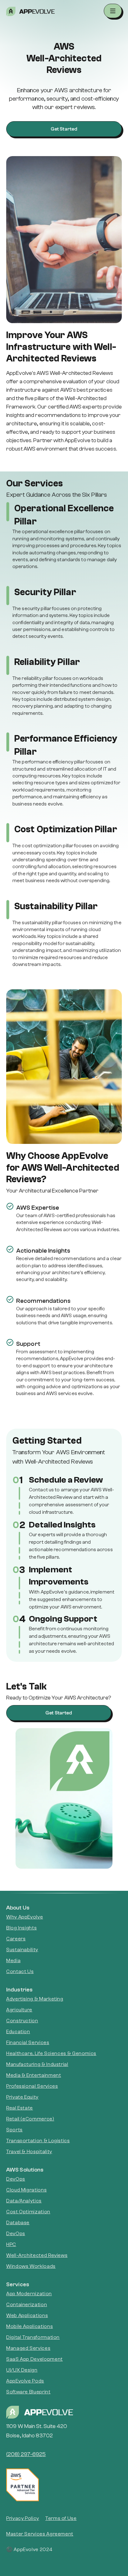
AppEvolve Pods (25, 2381)
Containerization (27, 2305)
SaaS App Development (34, 2359)
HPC (11, 2244)
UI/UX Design (22, 2370)
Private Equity (22, 2097)
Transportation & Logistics (38, 2141)
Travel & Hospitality (29, 2152)
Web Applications (27, 2316)
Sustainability (22, 1950)
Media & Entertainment (34, 2075)
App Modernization (29, 2294)
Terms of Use (61, 2518)
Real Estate (20, 2108)
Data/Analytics (24, 2201)
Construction (22, 2021)
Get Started (64, 129)
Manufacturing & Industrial (37, 2064)
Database (18, 2223)
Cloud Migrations (26, 2190)
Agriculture (19, 2010)
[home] (62, 11)
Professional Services (32, 2086)
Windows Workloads (31, 2266)
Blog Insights (21, 1928)
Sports (14, 2130)
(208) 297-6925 (26, 2454)
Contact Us (20, 1971)
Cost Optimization (28, 2212)
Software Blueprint (28, 2392)
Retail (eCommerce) (30, 2119)
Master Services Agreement (40, 2534)
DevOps (16, 2179)
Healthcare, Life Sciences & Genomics (51, 2053)
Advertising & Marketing (35, 1999)
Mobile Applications (30, 2326)
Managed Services (28, 2348)
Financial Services (28, 2043)
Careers (16, 1939)
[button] (113, 11)
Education (18, 2032)
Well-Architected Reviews (37, 2255)
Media (13, 1961)
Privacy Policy (23, 2518)
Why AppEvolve (25, 1917)
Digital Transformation (33, 2337)
